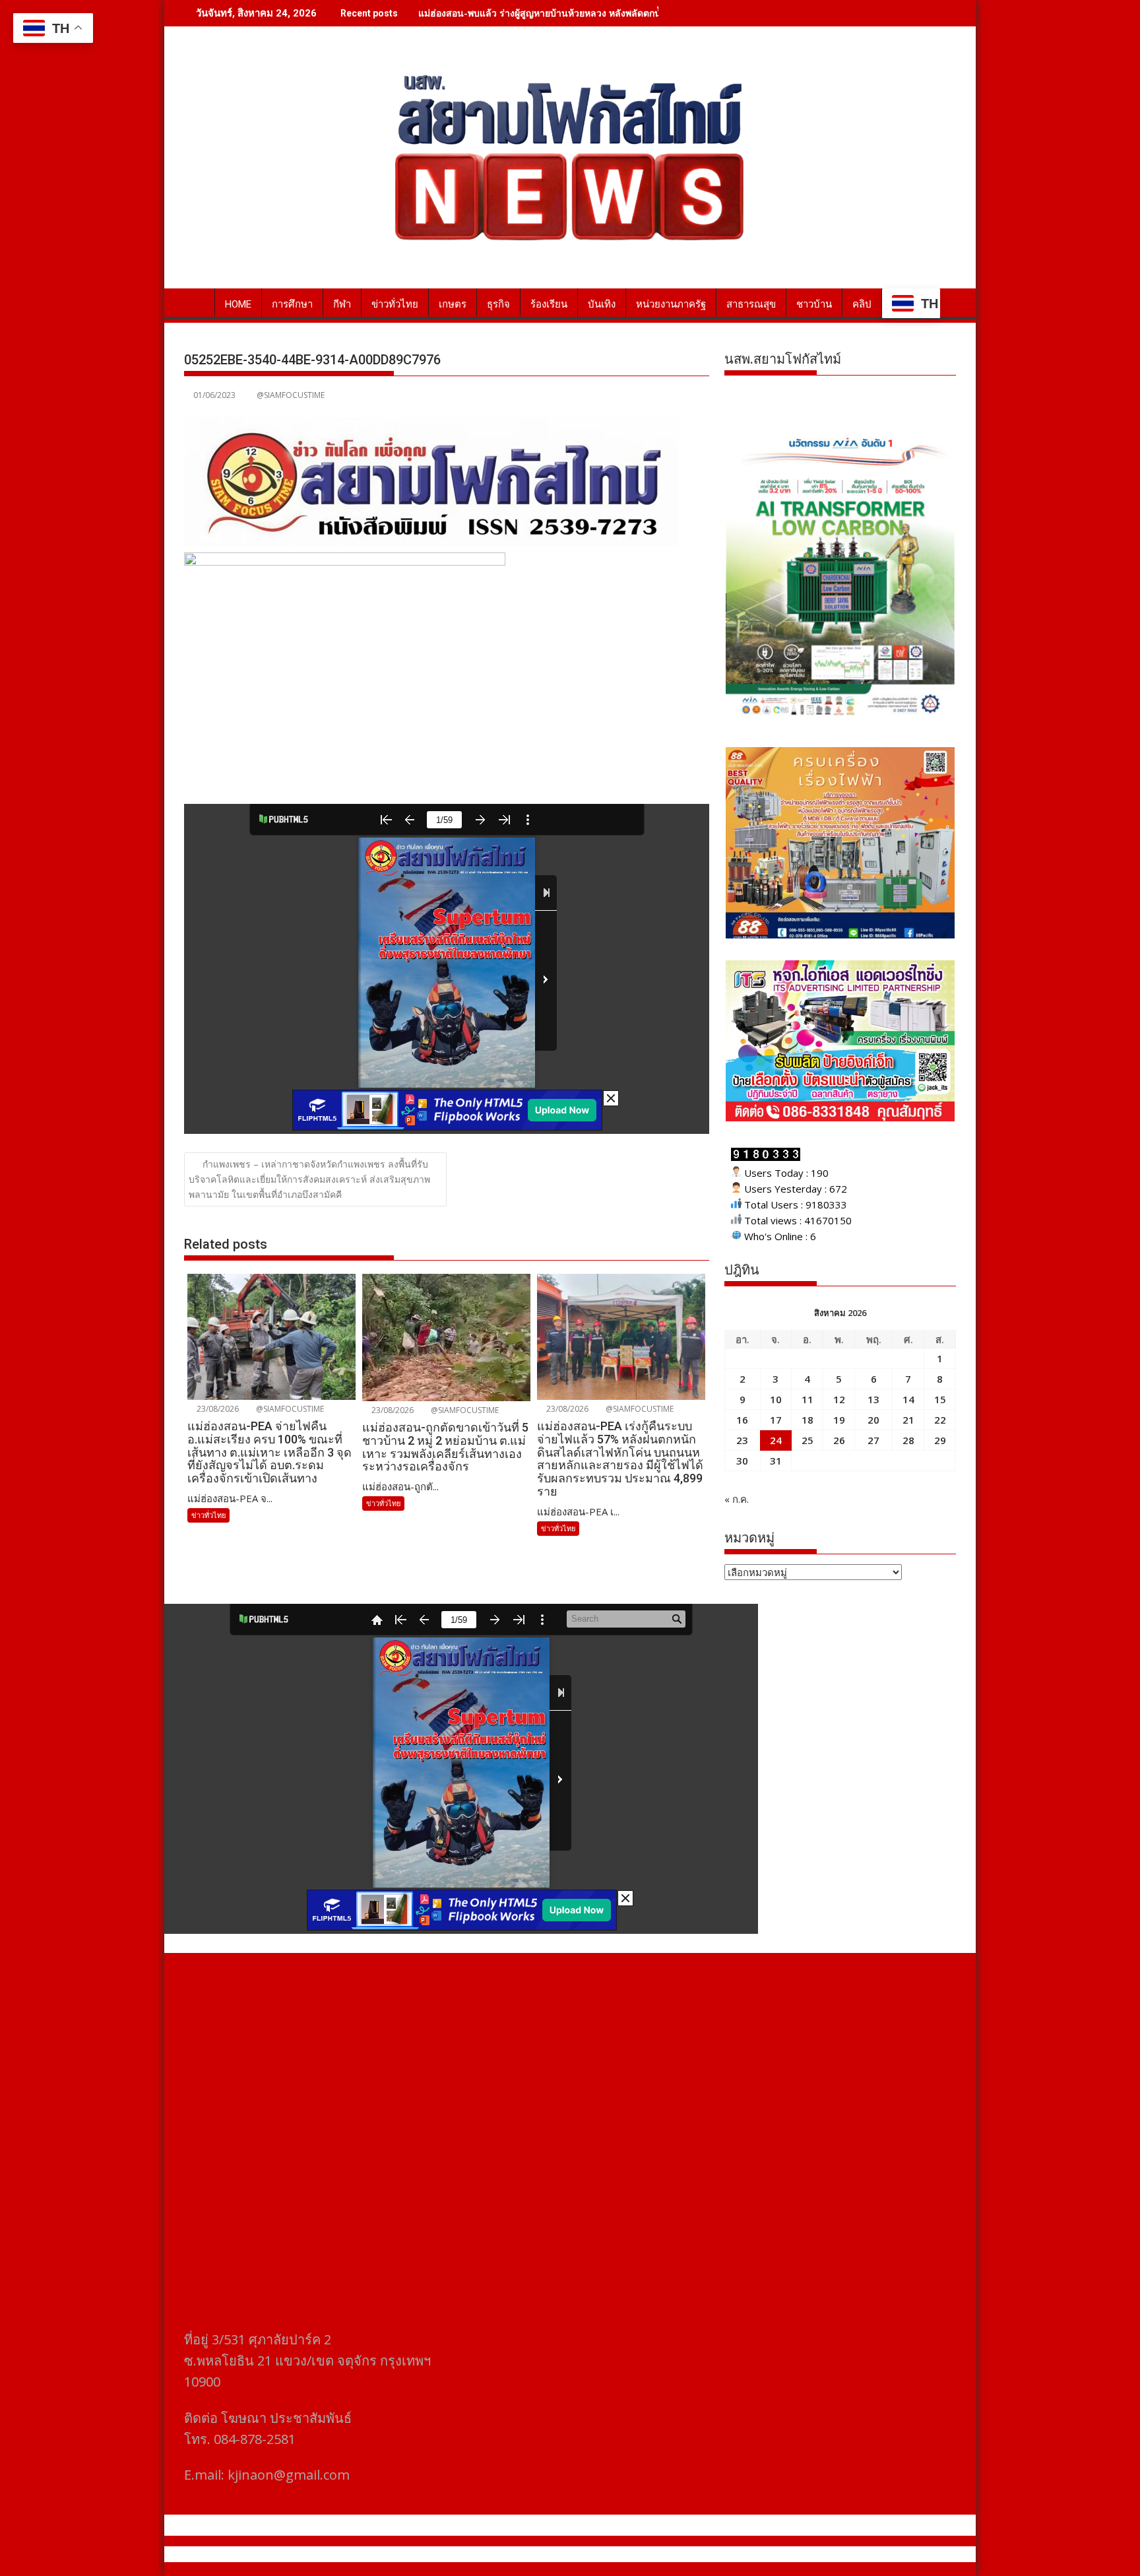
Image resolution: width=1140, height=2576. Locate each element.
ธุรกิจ (498, 304)
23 (742, 1440)
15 (940, 1399)
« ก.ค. (737, 1499)
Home (238, 304)
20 (873, 1420)
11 (807, 1399)
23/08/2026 (217, 1409)
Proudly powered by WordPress (482, 2554)
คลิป (862, 304)
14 (908, 1399)
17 (776, 1420)
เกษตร (453, 304)
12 (839, 1399)
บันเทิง (602, 304)
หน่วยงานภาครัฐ (671, 304)
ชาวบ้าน (814, 304)
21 (908, 1420)
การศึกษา (292, 304)
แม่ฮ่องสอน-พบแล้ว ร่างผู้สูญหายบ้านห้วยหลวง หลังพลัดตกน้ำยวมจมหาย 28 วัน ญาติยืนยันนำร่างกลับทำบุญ (636, 13)
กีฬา (342, 304)
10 (776, 1399)
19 (839, 1420)
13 (873, 1399)
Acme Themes (700, 2554)
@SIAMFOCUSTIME (291, 395)
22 (940, 1420)
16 (742, 1420)
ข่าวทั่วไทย (395, 304)
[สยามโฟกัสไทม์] (197, 302)
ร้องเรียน (549, 304)
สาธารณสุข (751, 304)
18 (807, 1420)
